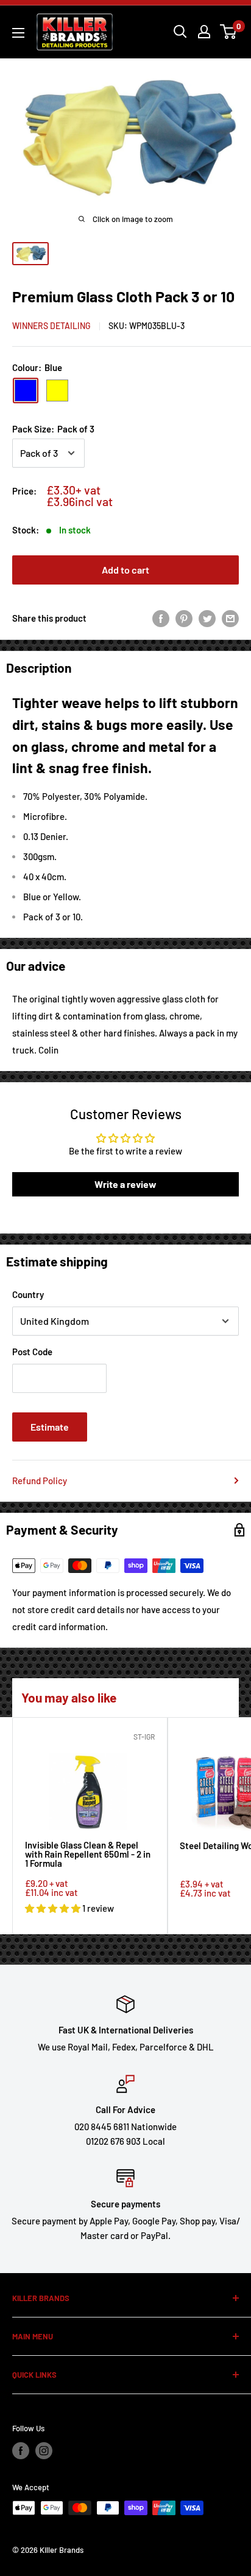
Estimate (50, 1427)
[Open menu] (18, 33)
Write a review (125, 1184)
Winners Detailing (51, 326)
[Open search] (180, 32)
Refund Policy (40, 1481)
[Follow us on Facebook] (21, 2451)
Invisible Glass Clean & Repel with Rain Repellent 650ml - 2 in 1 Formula (88, 1855)
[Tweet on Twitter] (207, 618)
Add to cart (125, 570)
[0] (229, 32)
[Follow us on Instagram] (44, 2451)
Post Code (32, 1352)
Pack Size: (53, 429)
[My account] (204, 32)
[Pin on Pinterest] (184, 618)
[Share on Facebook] (161, 618)
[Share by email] (230, 618)
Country (28, 1294)
